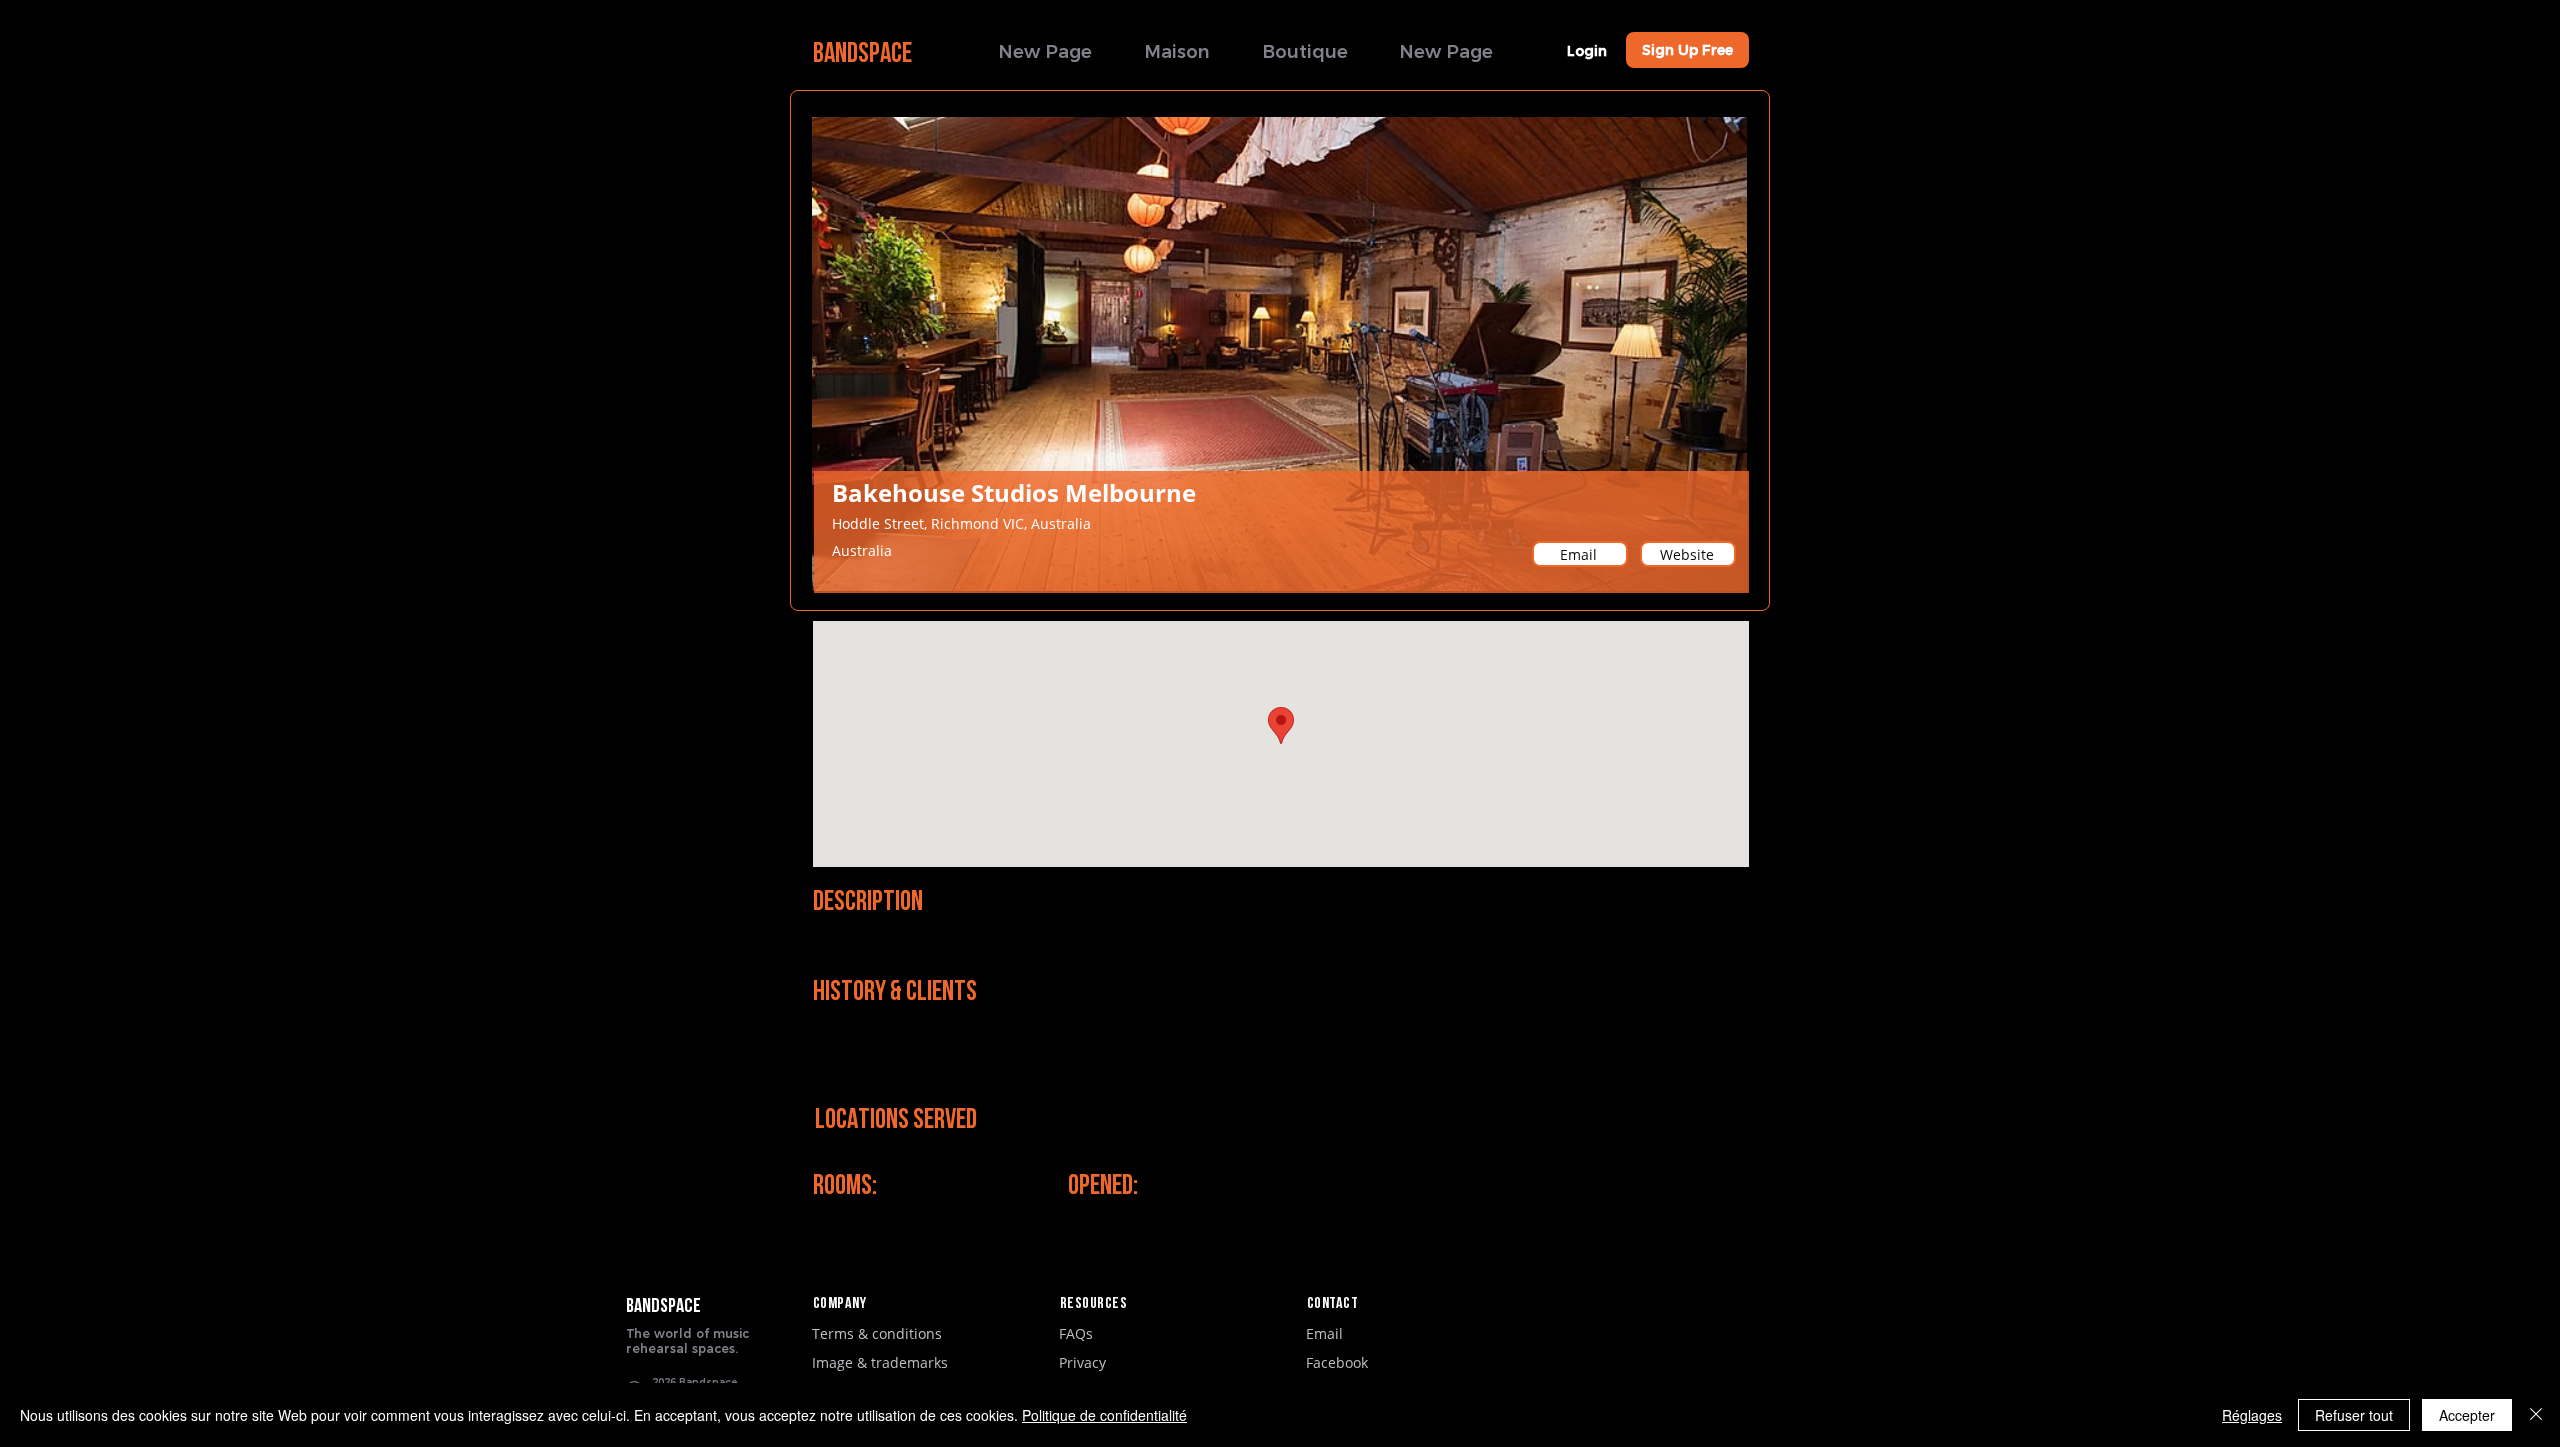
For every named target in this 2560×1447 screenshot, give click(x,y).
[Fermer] (2536, 1415)
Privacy (1082, 1362)
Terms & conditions (877, 1333)
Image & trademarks (880, 1362)
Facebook (1337, 1362)
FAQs (1076, 1333)
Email (1324, 1333)
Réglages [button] (2252, 1415)
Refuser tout (2354, 1415)
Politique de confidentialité (1104, 1415)
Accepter (2467, 1415)
